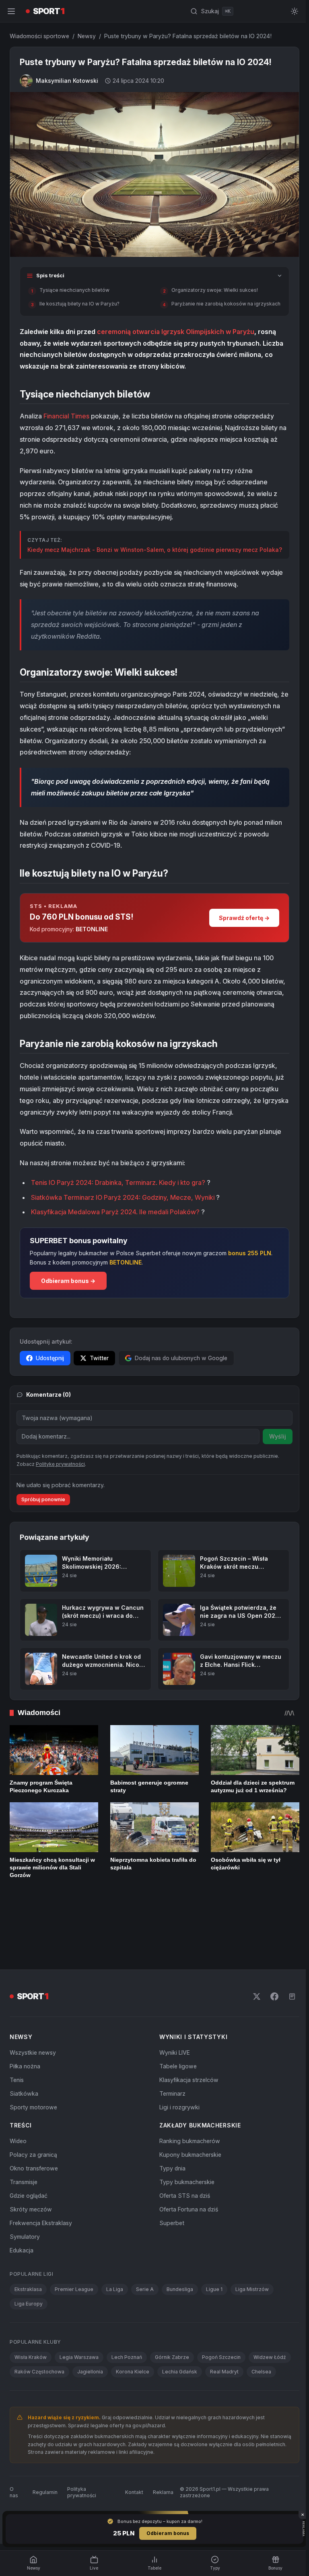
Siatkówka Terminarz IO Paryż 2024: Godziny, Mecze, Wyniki (124, 1203)
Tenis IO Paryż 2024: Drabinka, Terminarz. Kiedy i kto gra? (118, 1189)
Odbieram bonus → (68, 1287)
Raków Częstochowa (39, 2323)
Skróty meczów (31, 2161)
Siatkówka (24, 2045)
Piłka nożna (25, 2018)
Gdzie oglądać (29, 2147)
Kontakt (132, 2444)
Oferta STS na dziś (183, 2147)
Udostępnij (50, 1364)
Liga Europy (29, 2255)
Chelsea (261, 2323)
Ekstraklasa (28, 2241)
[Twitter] (253, 1948)
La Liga (115, 2241)
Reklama (161, 2444)
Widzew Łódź (270, 2309)
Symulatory (25, 2188)
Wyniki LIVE (173, 2004)
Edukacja (22, 2202)
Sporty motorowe (33, 2059)
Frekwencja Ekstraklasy (41, 2174)
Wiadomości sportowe (39, 36)
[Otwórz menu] (11, 11)
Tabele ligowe (176, 2018)
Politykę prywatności (60, 1470)
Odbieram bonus (166, 2533)
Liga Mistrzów (252, 2241)
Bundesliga (180, 2241)
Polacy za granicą (33, 2106)
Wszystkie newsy (33, 2004)
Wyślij (274, 1442)
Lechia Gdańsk (180, 2323)
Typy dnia (171, 2120)
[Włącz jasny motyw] (291, 11)
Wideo (18, 2092)
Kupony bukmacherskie (189, 2106)
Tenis (17, 2031)
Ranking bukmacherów (188, 2092)
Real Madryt (224, 2323)
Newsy (87, 36)
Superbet (170, 2174)
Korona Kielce (133, 2323)
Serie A (145, 2241)
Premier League (74, 2241)
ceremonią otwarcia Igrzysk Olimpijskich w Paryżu (176, 330)
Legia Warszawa (79, 2309)
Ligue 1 (214, 2241)
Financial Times (66, 414)
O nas (14, 2444)
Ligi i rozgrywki (178, 2059)
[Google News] (289, 1948)
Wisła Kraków (31, 2309)
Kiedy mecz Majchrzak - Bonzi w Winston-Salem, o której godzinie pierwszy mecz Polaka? (143, 552)
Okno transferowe (34, 2120)
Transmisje (24, 2133)
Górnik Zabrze (172, 2309)
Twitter (99, 1364)
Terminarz (171, 2045)
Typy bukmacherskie (185, 2133)
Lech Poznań (127, 2309)
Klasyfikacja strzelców (187, 2031)
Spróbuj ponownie (43, 1505)
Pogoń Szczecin (221, 2309)
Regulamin (45, 2444)
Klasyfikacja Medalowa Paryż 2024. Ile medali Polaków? (115, 1218)
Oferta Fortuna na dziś (187, 2161)
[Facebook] (271, 1948)
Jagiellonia (90, 2323)
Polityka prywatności (81, 2444)
